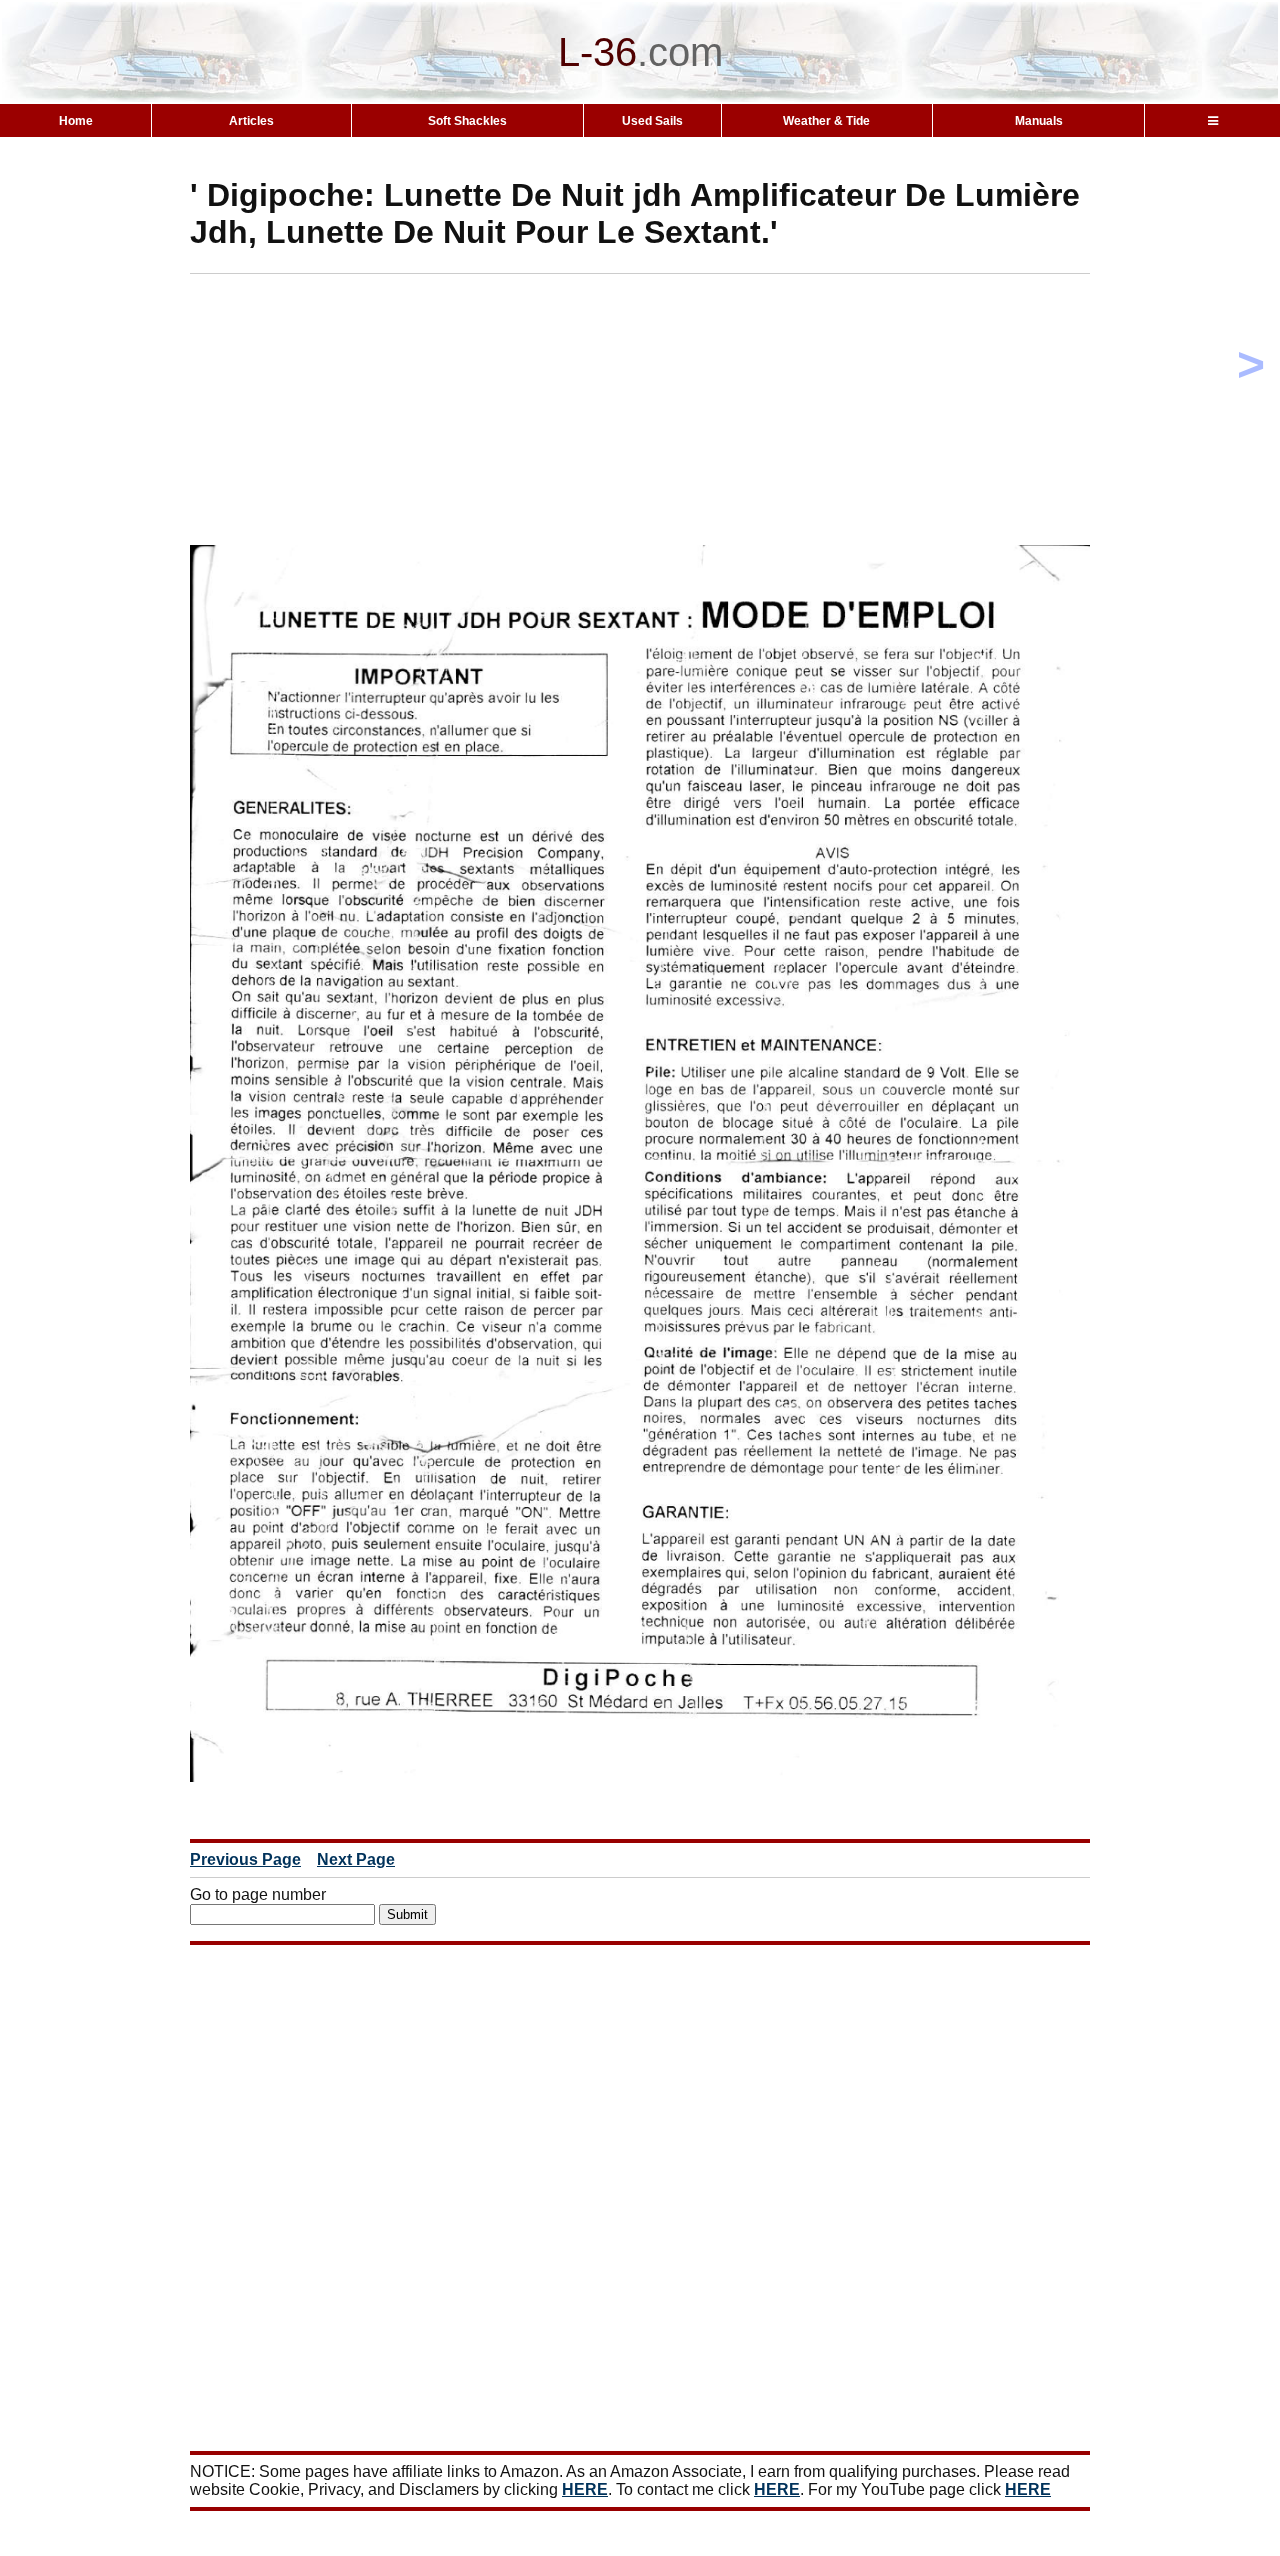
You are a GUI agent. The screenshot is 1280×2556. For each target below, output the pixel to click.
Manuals (1039, 121)
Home (76, 121)
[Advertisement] (675, 414)
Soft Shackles (467, 121)
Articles (251, 121)
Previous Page (245, 1859)
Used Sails (652, 121)
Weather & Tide (826, 121)
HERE (585, 2489)
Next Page (356, 1859)
